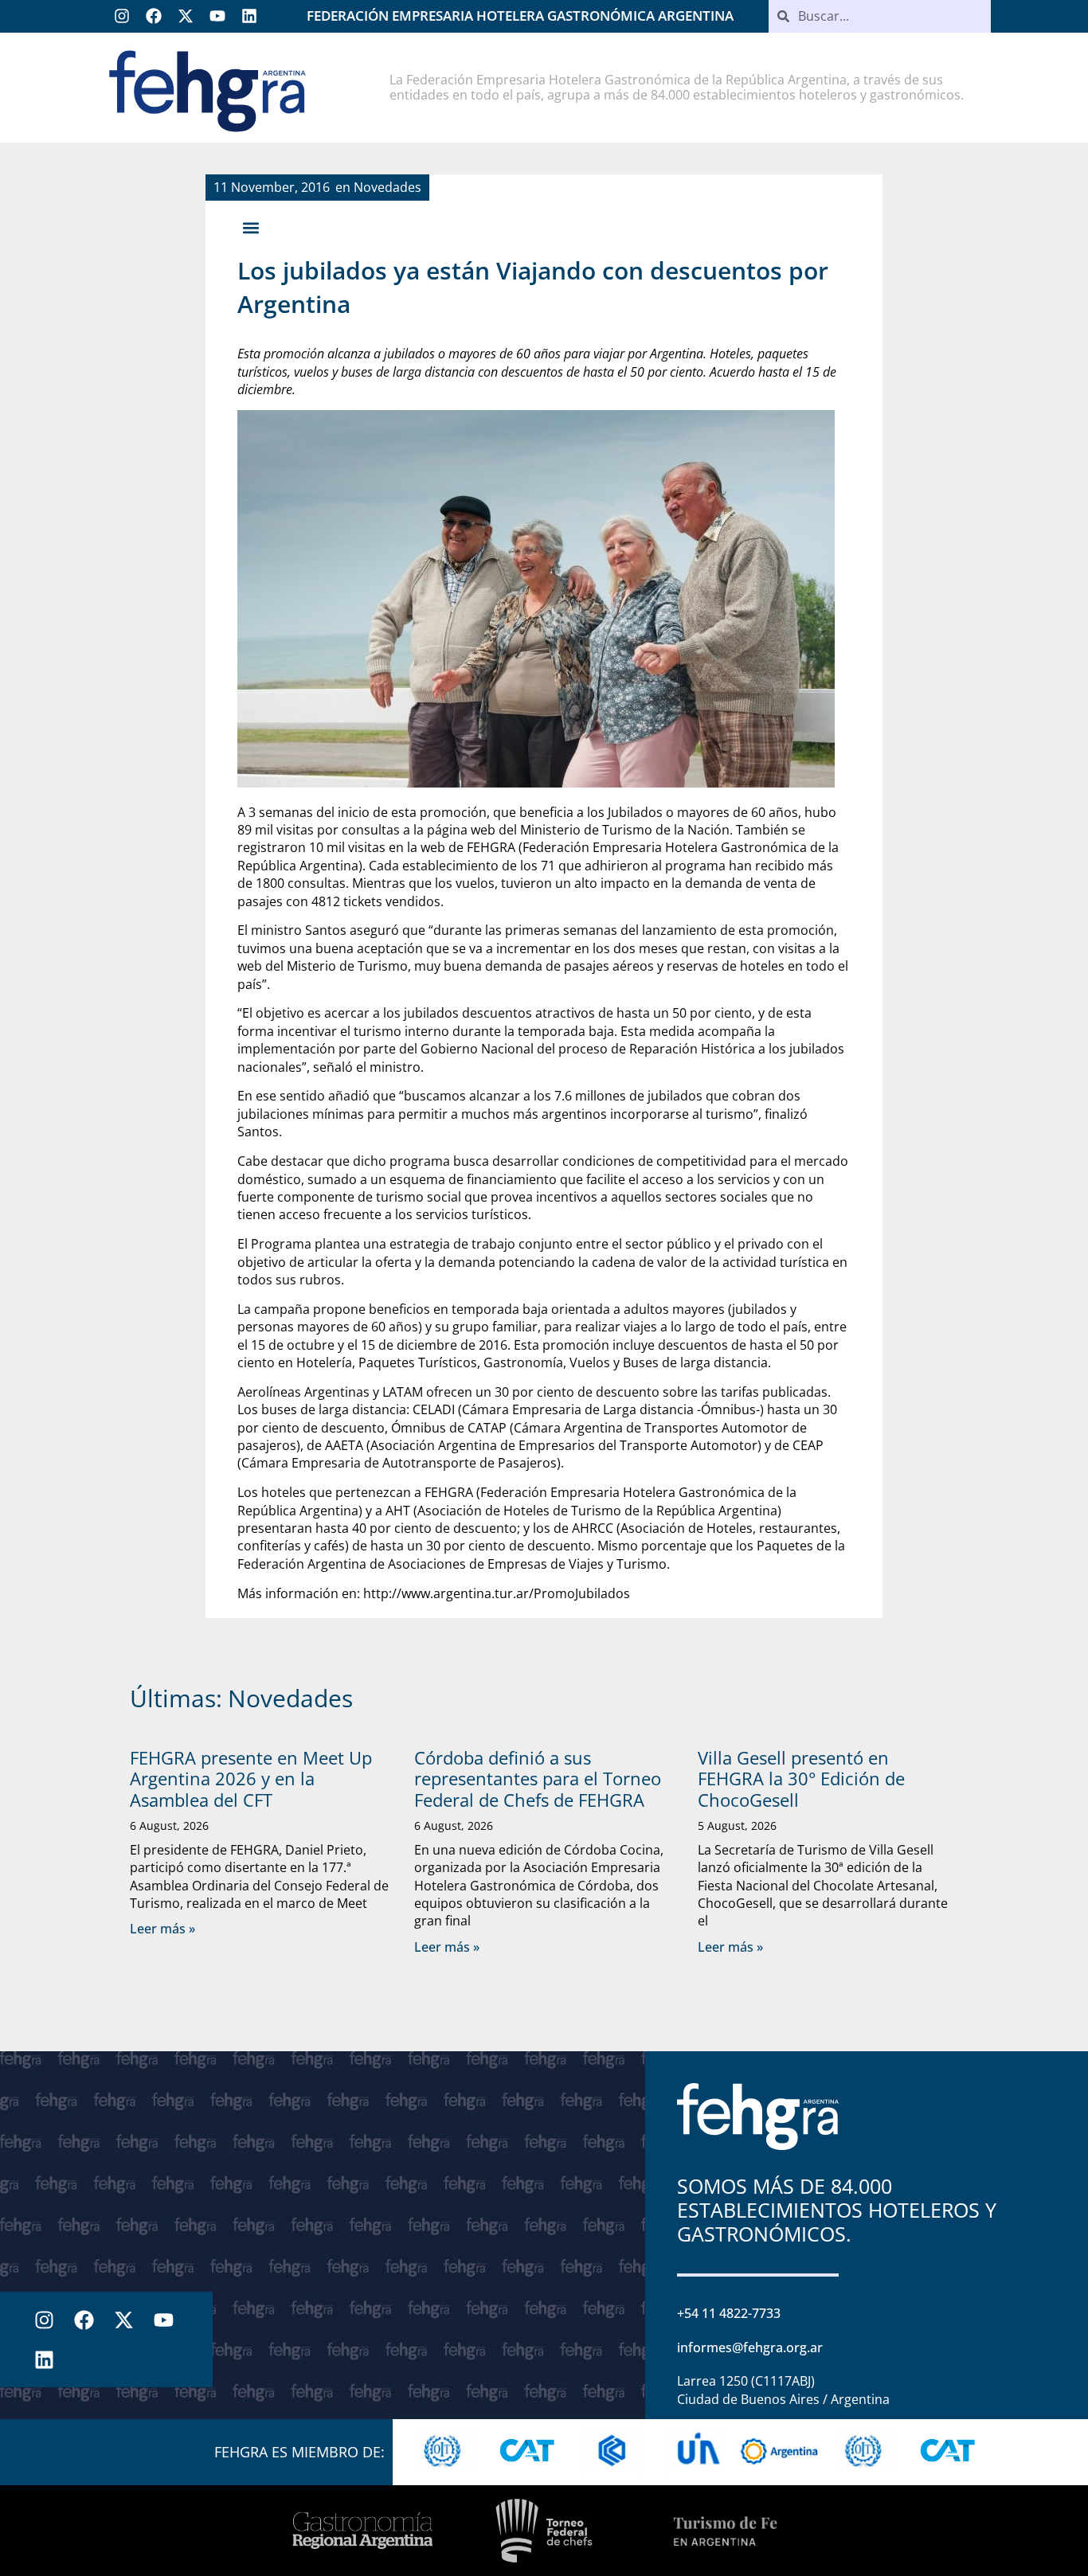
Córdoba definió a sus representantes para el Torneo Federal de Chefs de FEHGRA (538, 1779)
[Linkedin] (249, 16)
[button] (250, 227)
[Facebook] (154, 16)
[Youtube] (217, 16)
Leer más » (162, 1929)
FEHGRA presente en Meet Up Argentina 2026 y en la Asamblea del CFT (251, 1779)
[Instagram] (122, 16)
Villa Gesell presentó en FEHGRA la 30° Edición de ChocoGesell (801, 1779)
